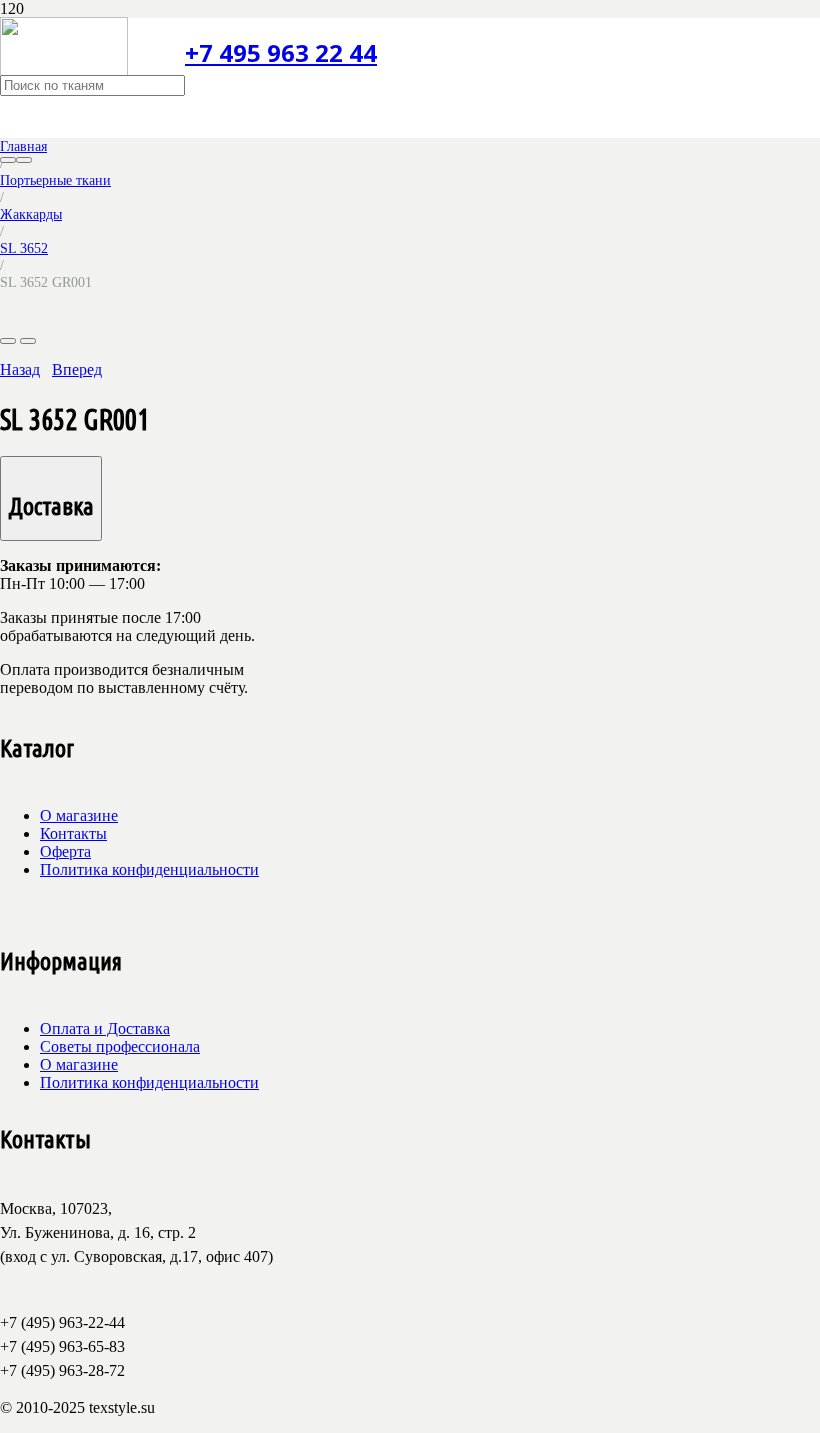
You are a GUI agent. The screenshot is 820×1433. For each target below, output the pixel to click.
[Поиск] (8, 160)
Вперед (77, 369)
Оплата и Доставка (105, 1028)
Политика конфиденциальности (149, 869)
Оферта (65, 851)
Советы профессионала (120, 1046)
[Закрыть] (24, 160)
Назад (20, 369)
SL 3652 (24, 248)
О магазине (79, 815)
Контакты (73, 833)
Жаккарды (31, 214)
